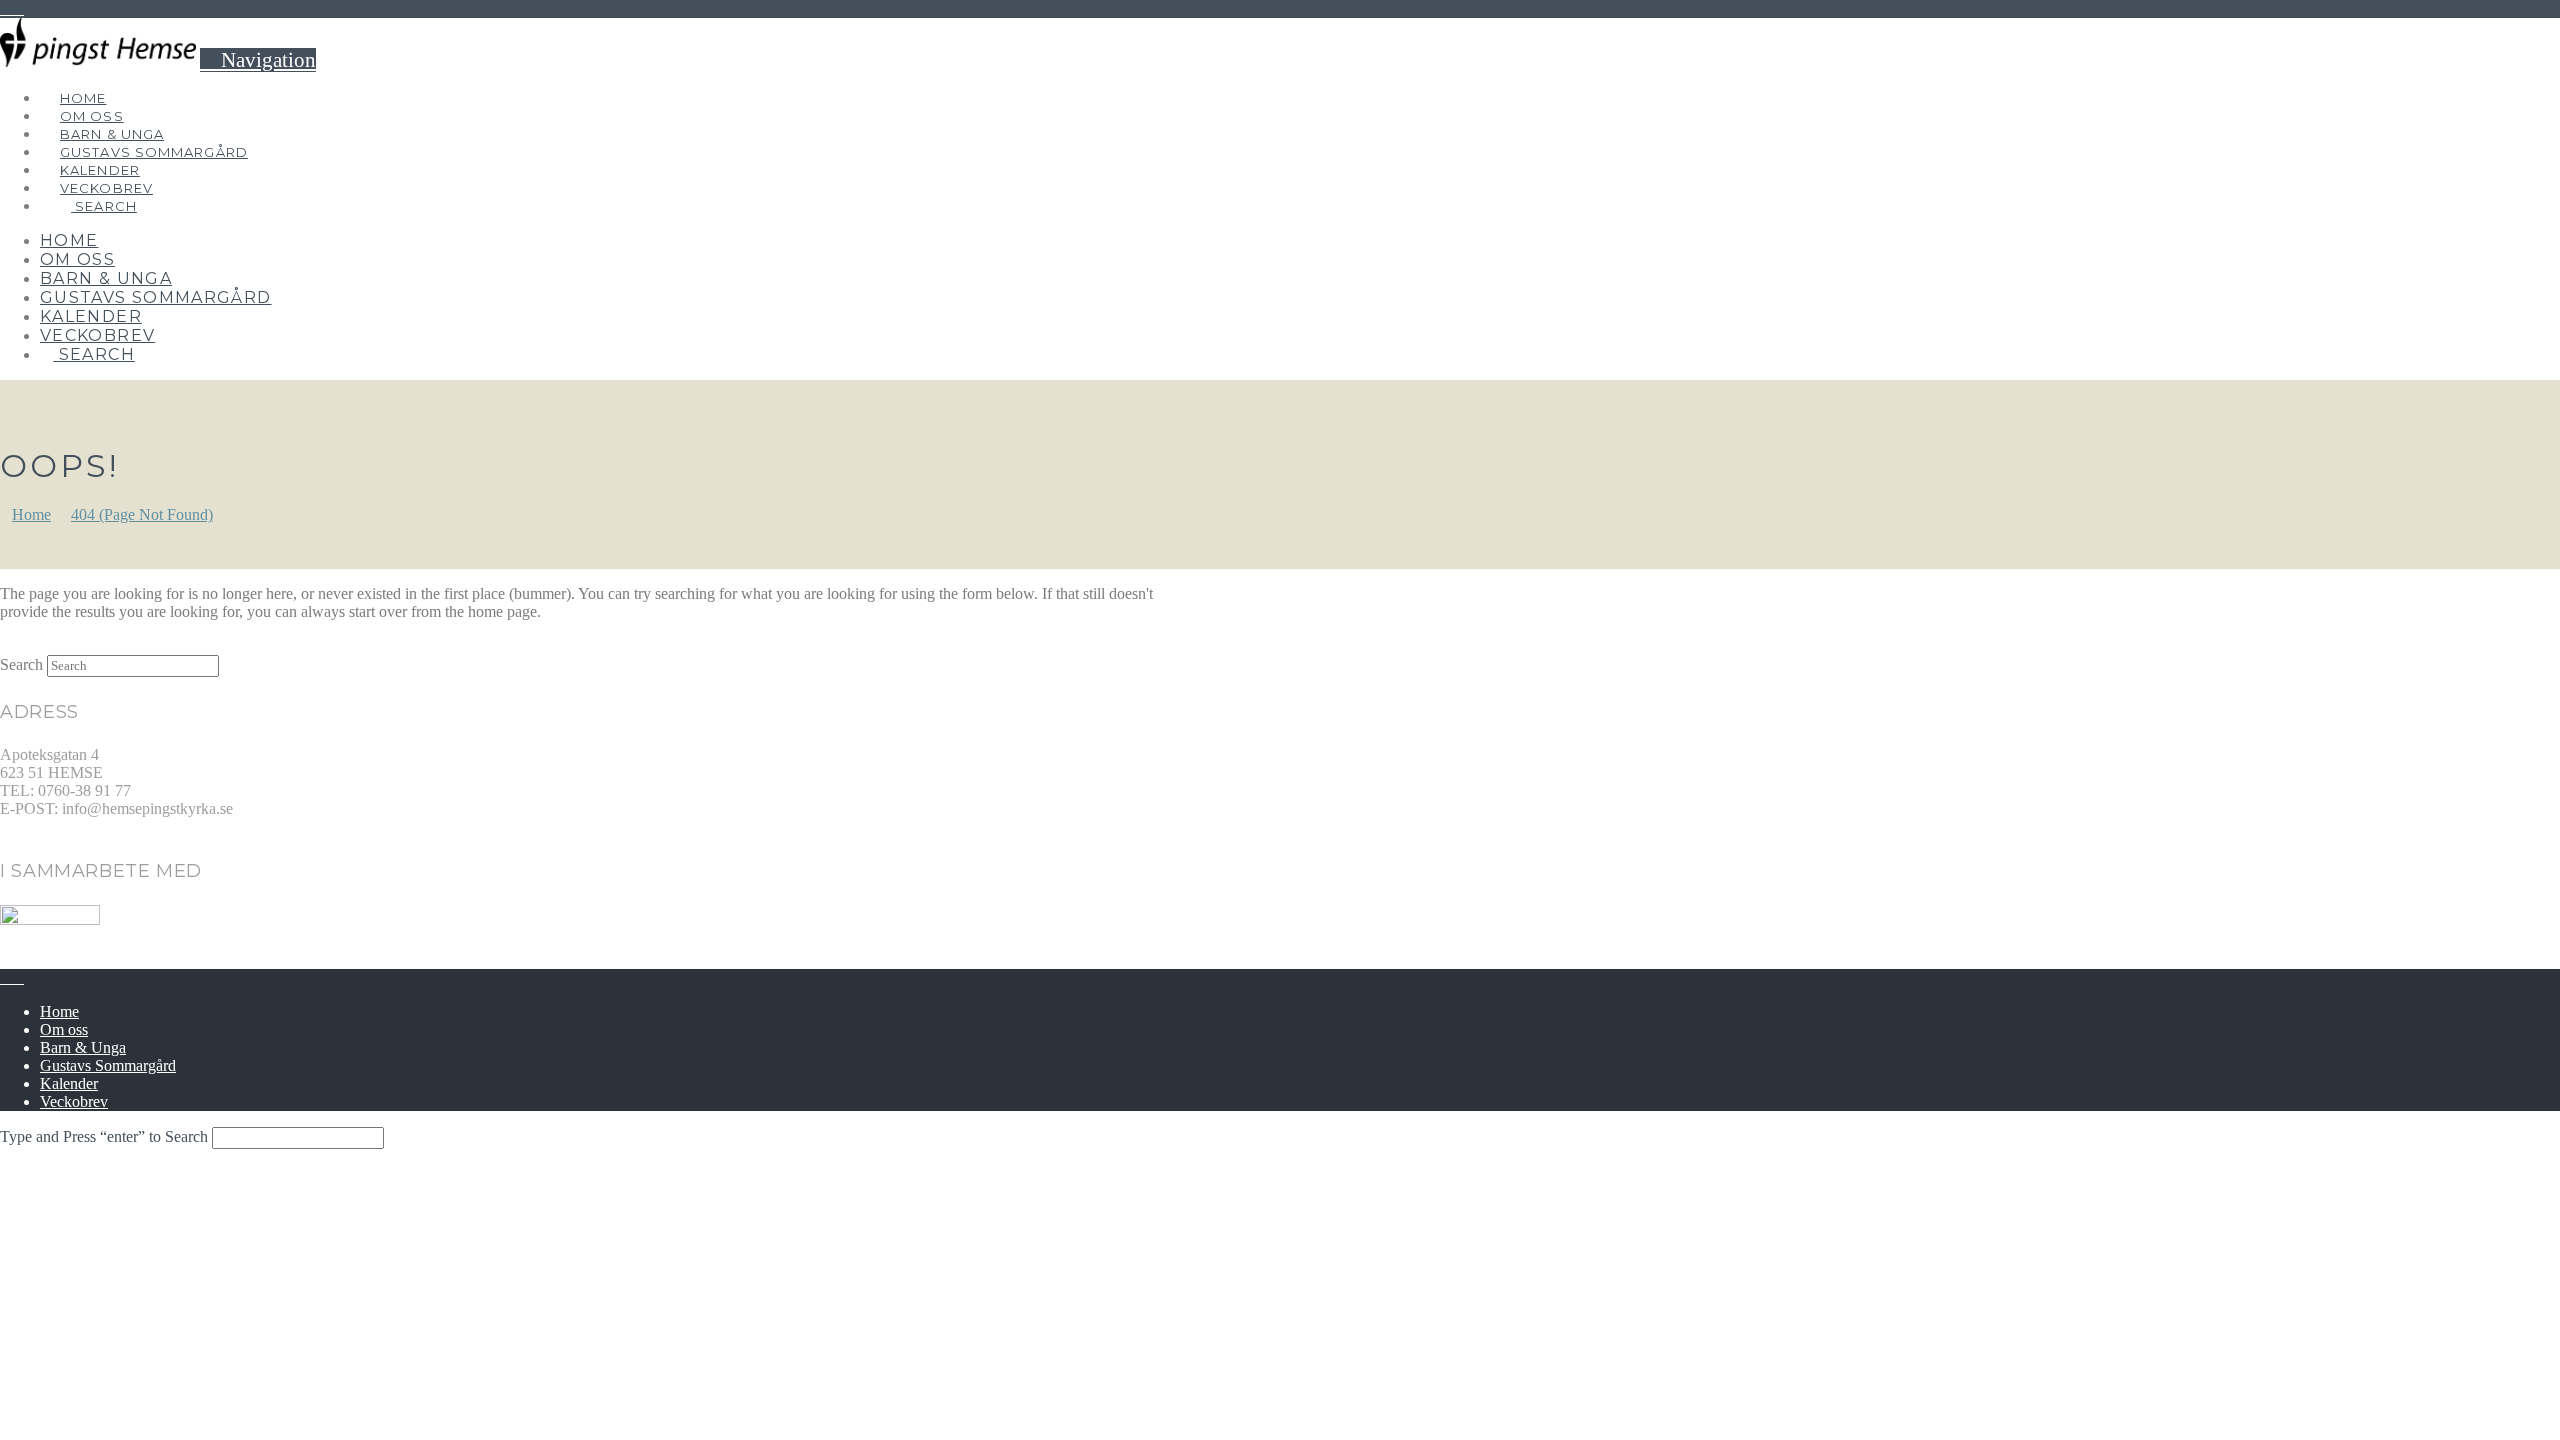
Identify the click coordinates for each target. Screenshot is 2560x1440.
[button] (258, 60)
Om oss (64, 1029)
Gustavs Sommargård (108, 1065)
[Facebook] (6, 8)
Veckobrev (74, 1101)
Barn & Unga (83, 1047)
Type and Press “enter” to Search (104, 1136)
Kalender (69, 1083)
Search (21, 664)
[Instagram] (18, 8)
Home (59, 1011)
